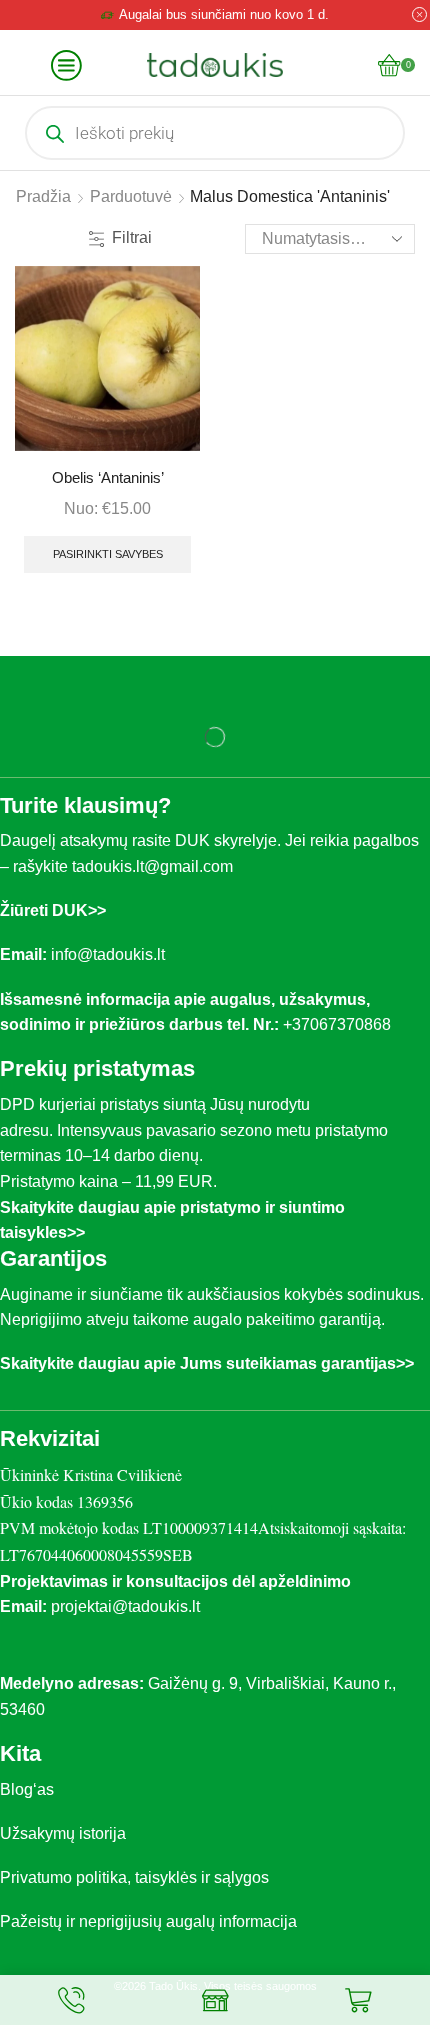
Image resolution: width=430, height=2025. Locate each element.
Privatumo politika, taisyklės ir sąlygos (134, 1877)
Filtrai (132, 237)
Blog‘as (27, 1789)
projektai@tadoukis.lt (125, 1606)
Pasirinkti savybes (108, 554)
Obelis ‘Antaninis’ (108, 478)
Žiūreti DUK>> (53, 910)
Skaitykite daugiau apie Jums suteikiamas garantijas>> (207, 1363)
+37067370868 (341, 1024)
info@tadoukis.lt (108, 954)
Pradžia (43, 196)
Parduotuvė (131, 196)
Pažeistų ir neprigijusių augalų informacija (148, 1921)
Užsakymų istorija (63, 1833)
